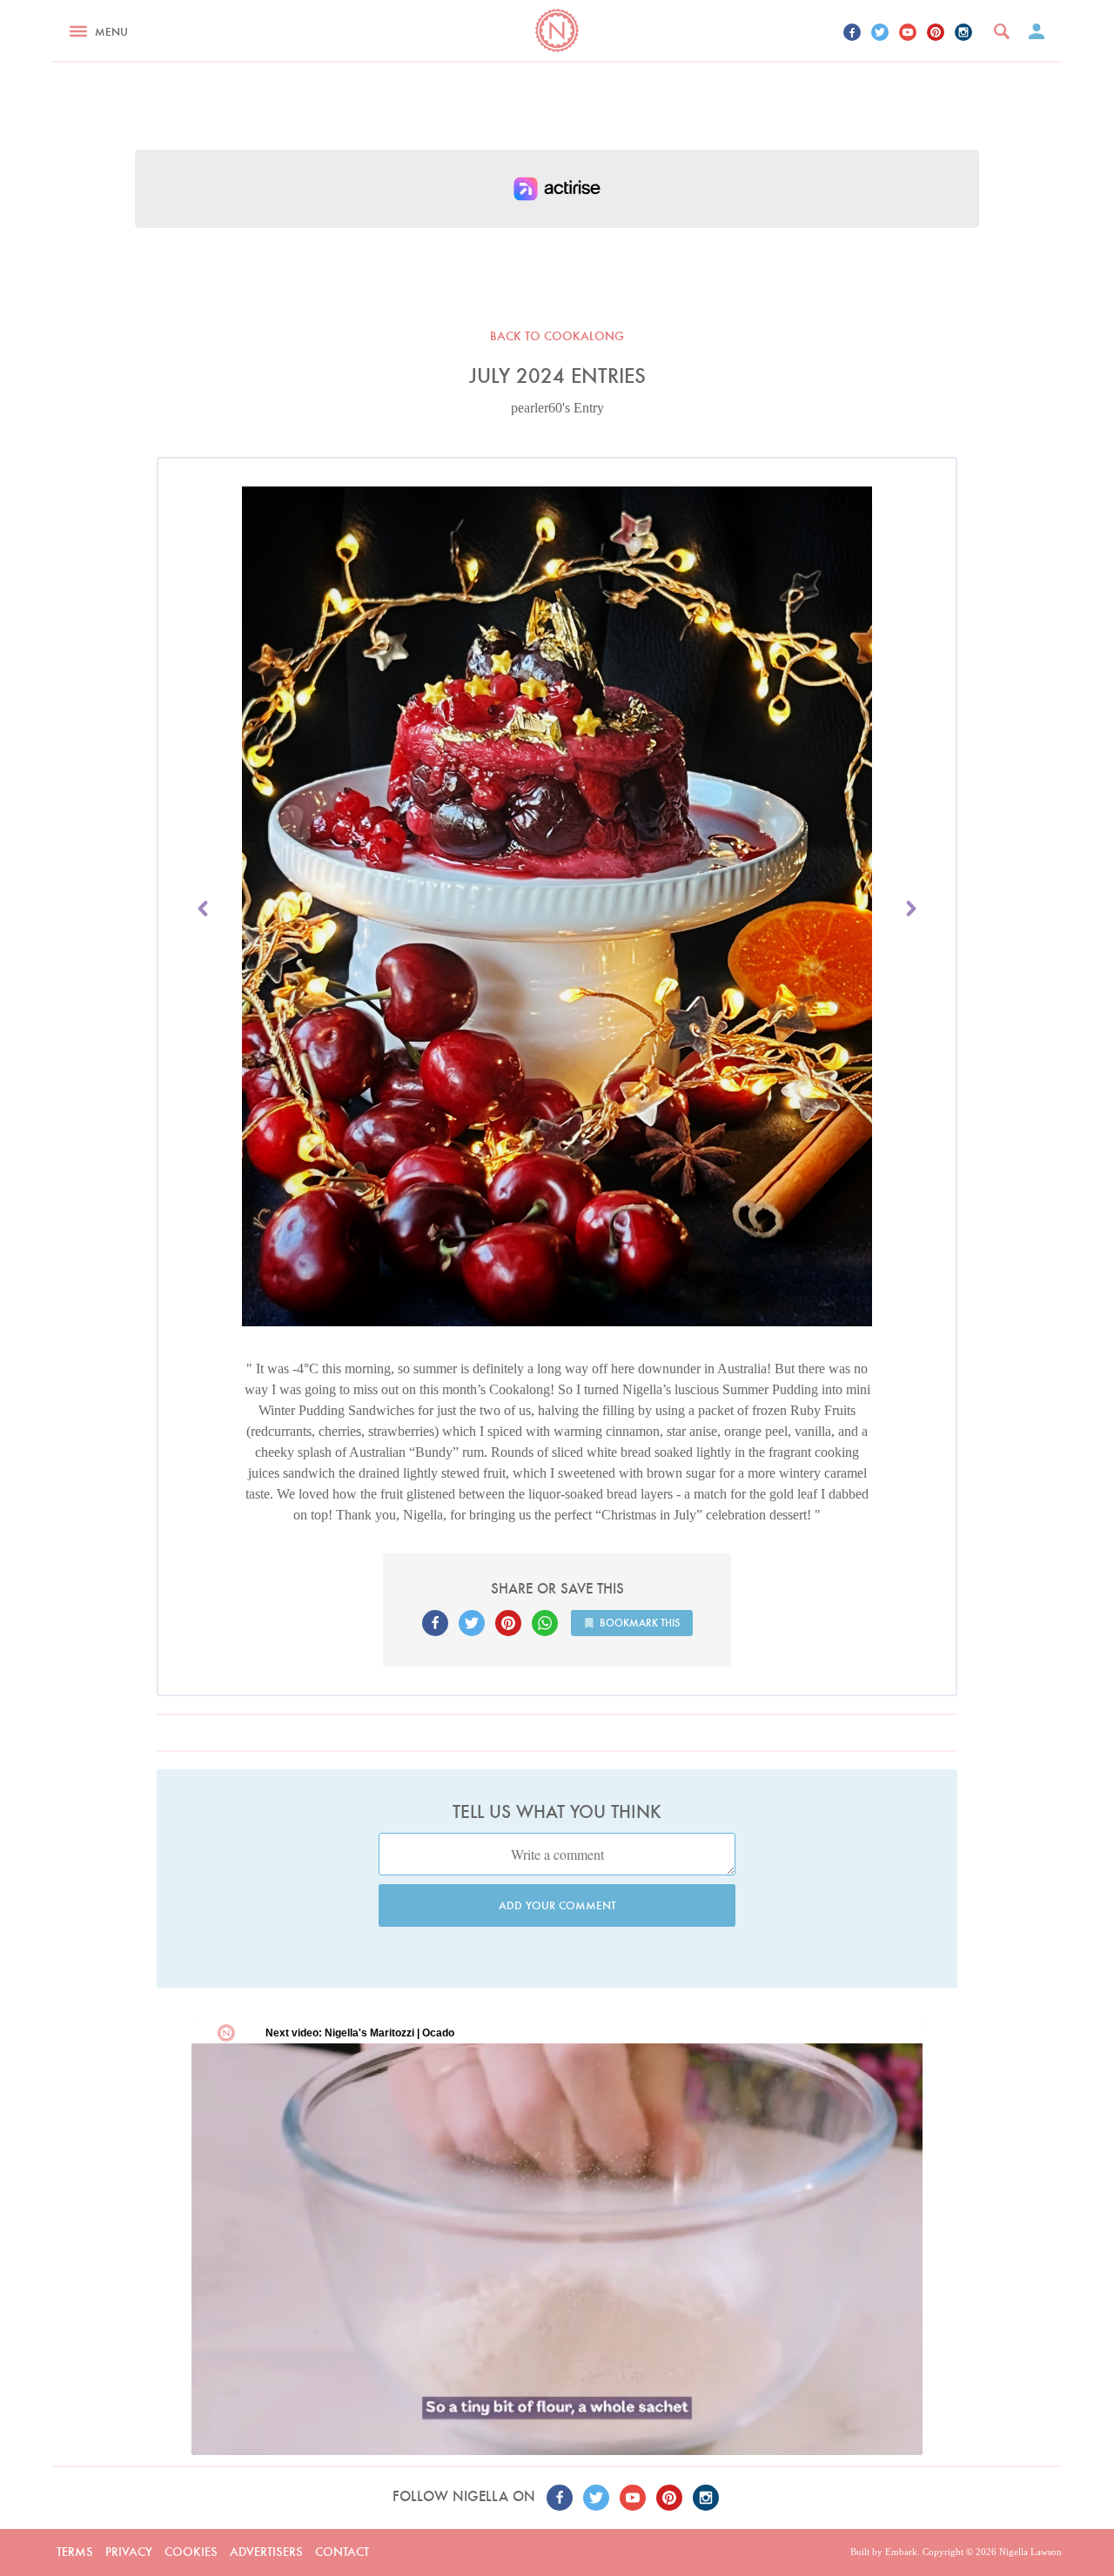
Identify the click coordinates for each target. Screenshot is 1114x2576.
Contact (342, 2552)
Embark (901, 2552)
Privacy (129, 2552)
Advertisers (266, 2552)
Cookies (191, 2552)
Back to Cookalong (557, 336)
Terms (75, 2552)
